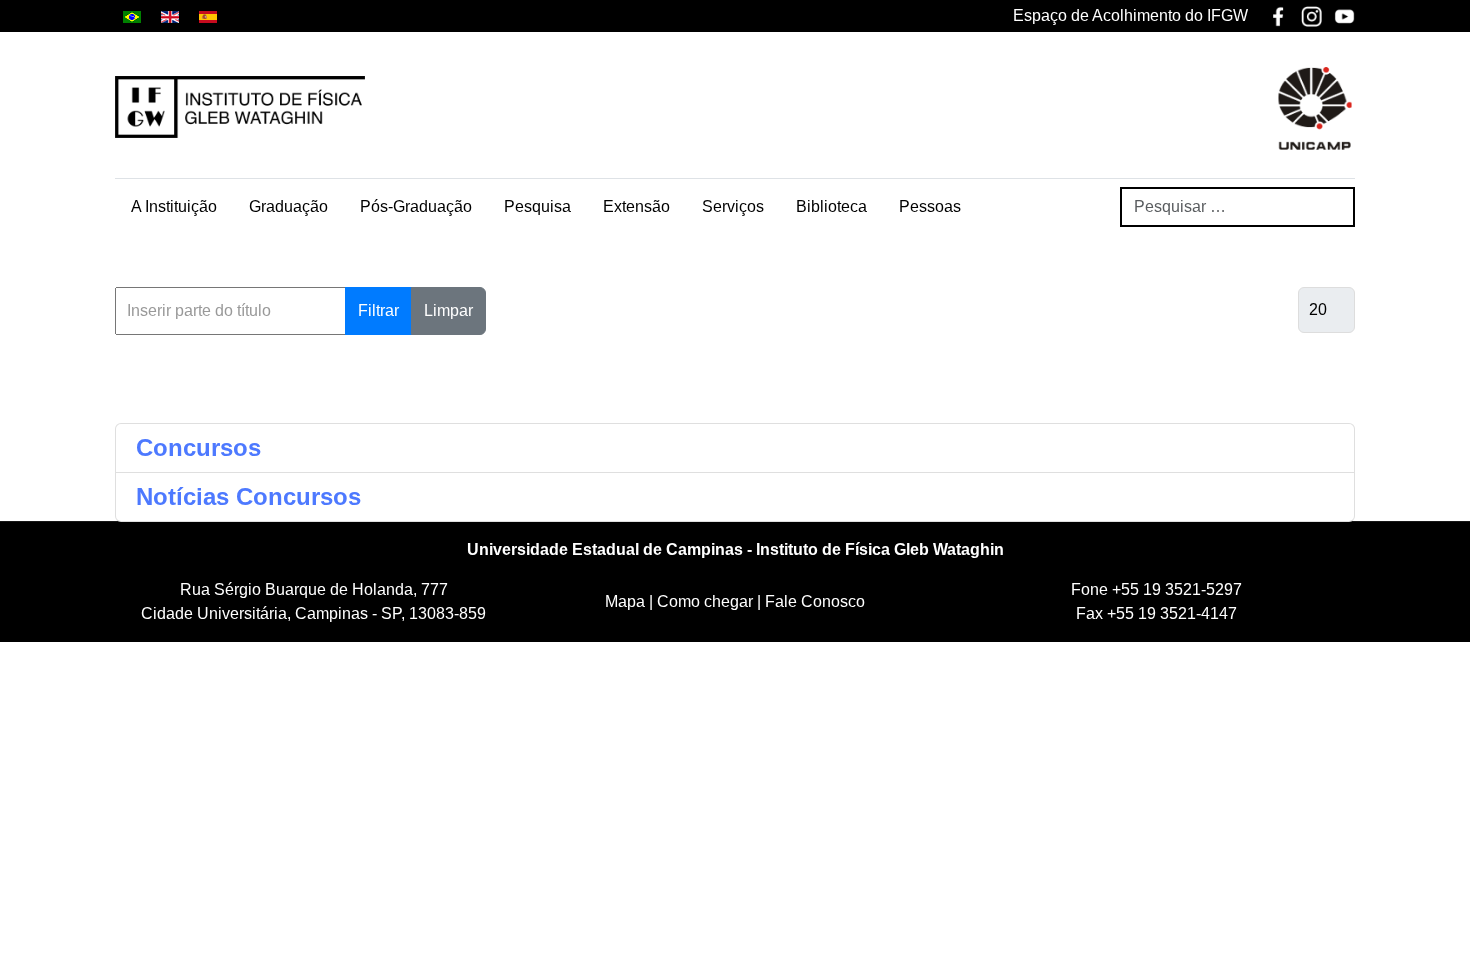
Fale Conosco (815, 601)
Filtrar (378, 310)
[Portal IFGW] (240, 107)
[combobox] (1237, 207)
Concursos (198, 447)
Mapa (627, 601)
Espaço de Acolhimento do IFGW (1130, 15)
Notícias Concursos (248, 496)
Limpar (448, 310)
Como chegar (707, 601)
